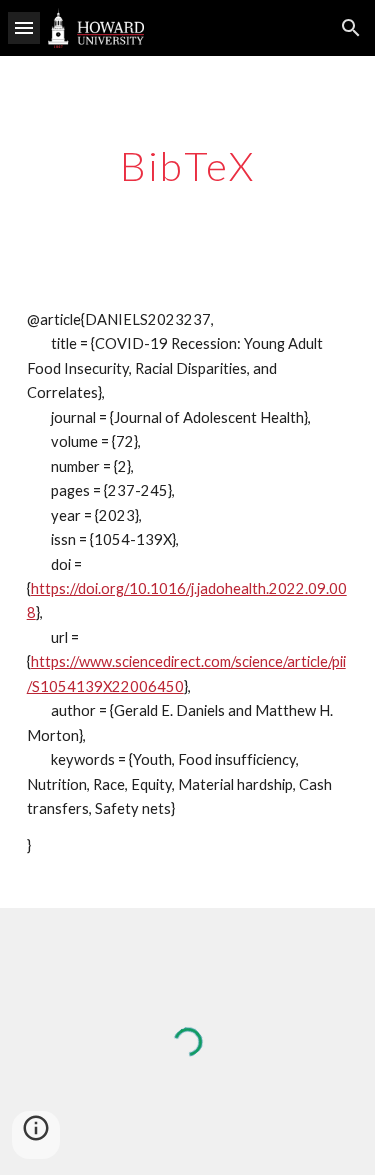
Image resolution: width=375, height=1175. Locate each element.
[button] (24, 27)
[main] (188, 166)
